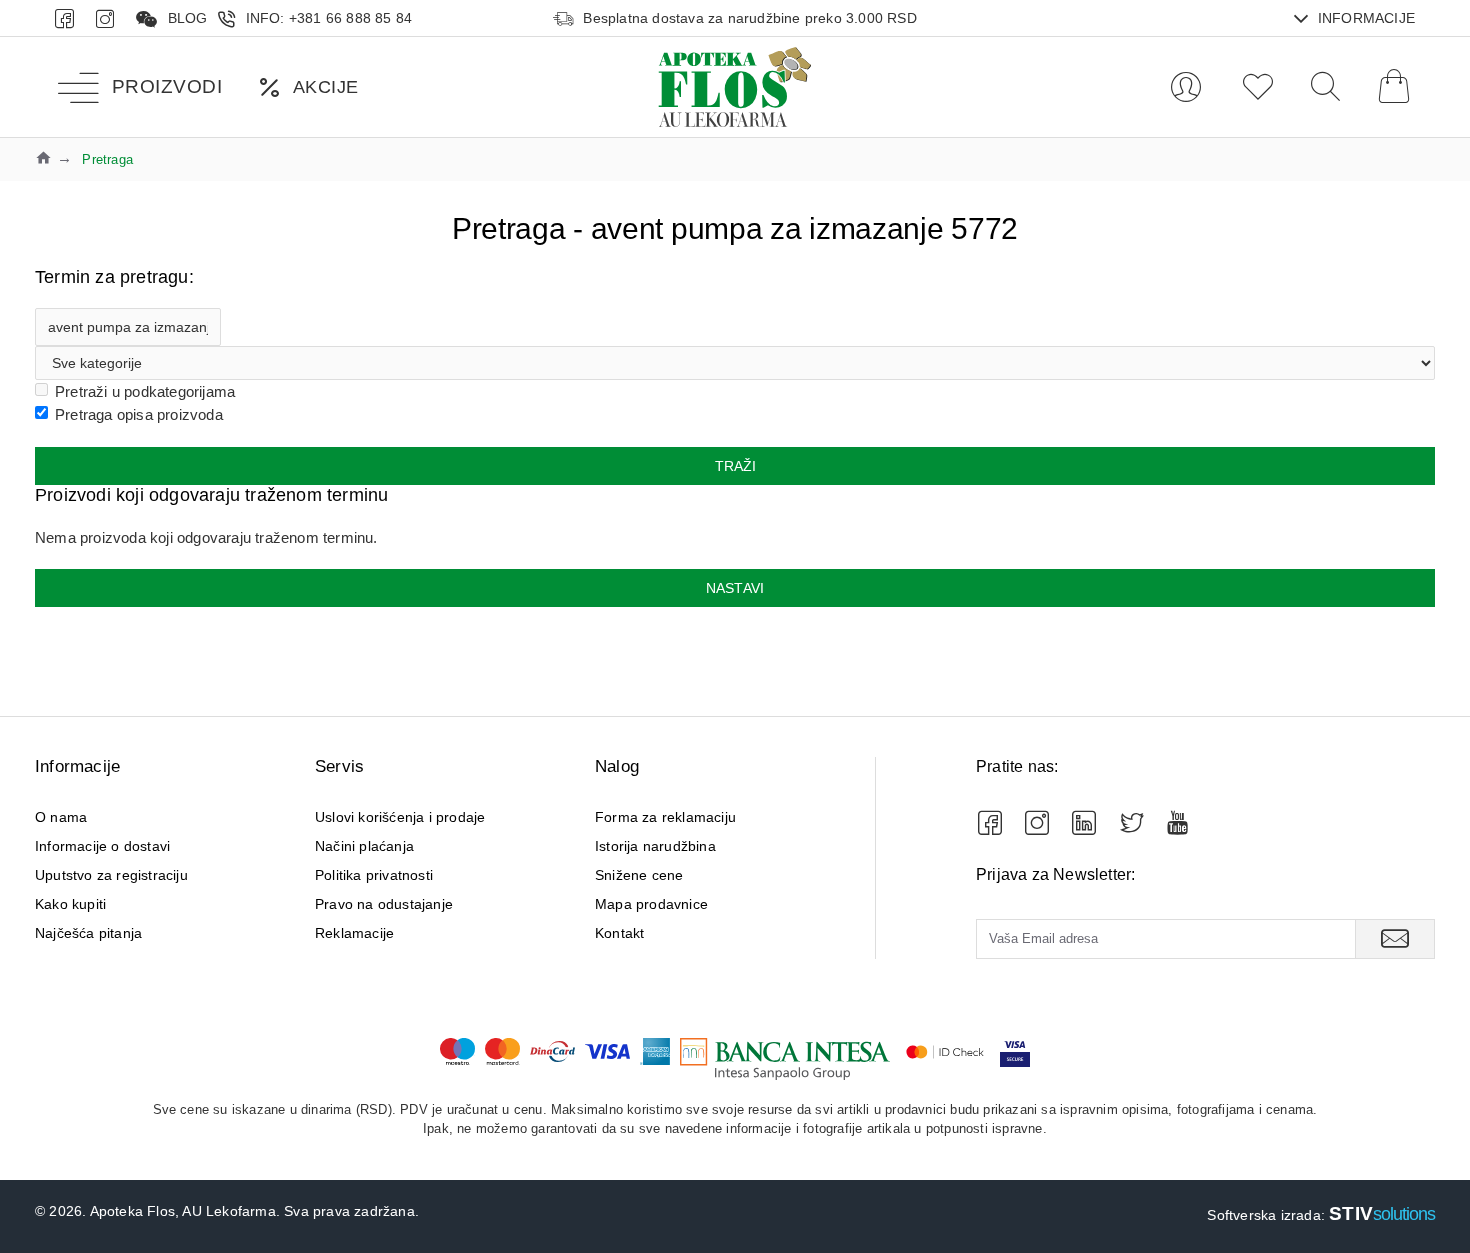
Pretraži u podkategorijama (145, 391)
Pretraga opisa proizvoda (139, 414)
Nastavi (735, 588)
